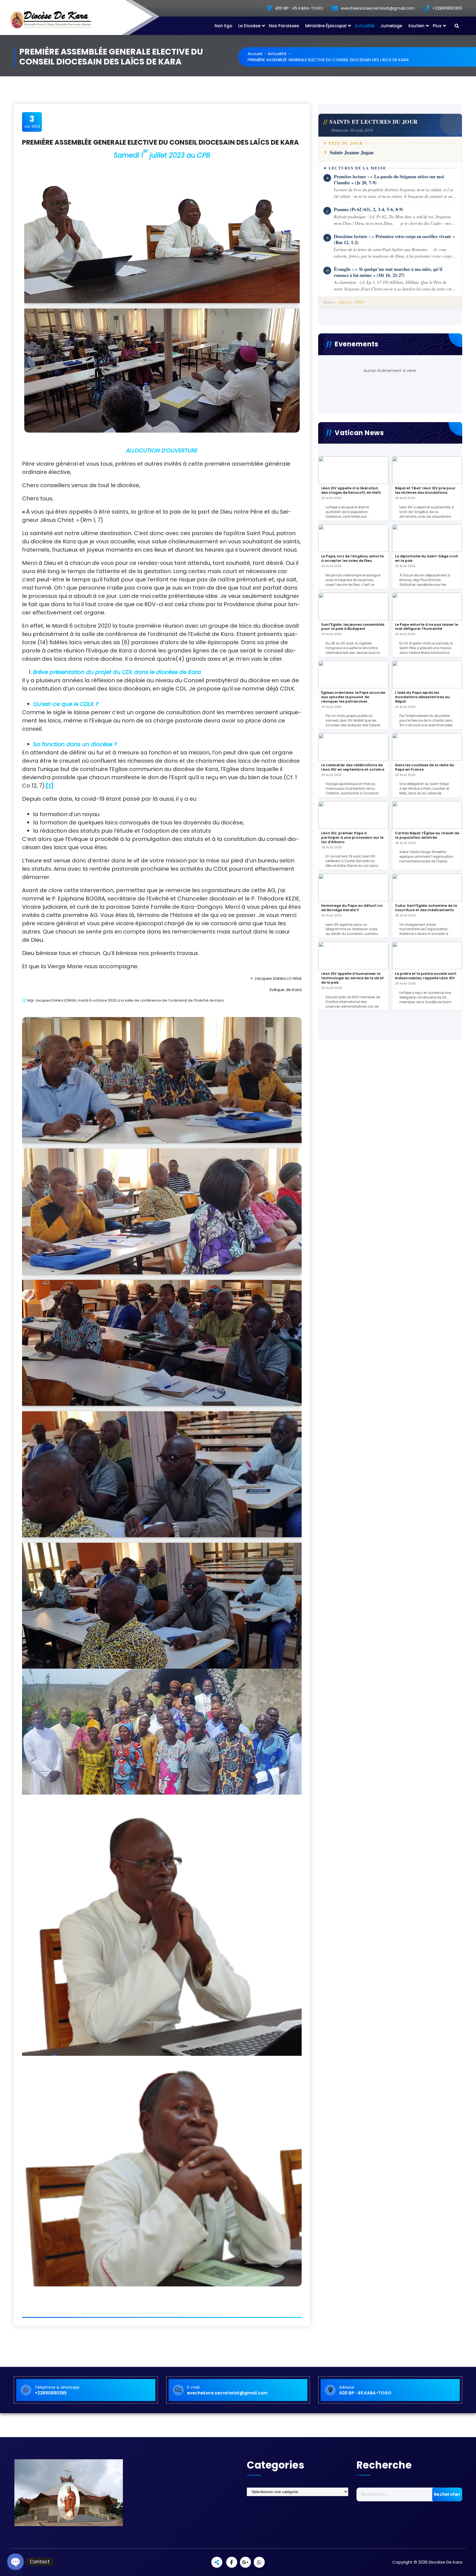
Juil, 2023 (32, 122)
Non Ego (223, 26)
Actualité (365, 26)
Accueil (255, 54)
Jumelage (391, 26)
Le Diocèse (249, 26)
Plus (437, 26)
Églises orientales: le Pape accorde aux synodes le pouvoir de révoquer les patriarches (353, 697)
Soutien (416, 26)
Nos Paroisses (284, 26)
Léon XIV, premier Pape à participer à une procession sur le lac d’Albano (352, 837)
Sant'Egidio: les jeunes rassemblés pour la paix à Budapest (353, 627)
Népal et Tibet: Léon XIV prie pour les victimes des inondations (425, 490)
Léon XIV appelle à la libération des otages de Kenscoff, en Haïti (351, 490)
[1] (24, 1000)
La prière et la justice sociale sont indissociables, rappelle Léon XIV (426, 976)
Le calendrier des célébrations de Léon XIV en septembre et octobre (353, 767)
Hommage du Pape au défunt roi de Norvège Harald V (352, 908)
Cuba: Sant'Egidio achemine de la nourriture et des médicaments (426, 908)
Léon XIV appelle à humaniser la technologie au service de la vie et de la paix (352, 978)
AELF (360, 302)
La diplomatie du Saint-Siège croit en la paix (427, 558)
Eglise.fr (345, 302)
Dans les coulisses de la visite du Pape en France (425, 767)
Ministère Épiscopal (326, 26)
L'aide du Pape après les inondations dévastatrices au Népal (422, 697)
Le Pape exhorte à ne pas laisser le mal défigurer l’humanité (427, 627)
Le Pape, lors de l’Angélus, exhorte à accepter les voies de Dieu (352, 558)
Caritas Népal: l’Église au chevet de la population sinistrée (427, 835)
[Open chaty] (15, 2562)
